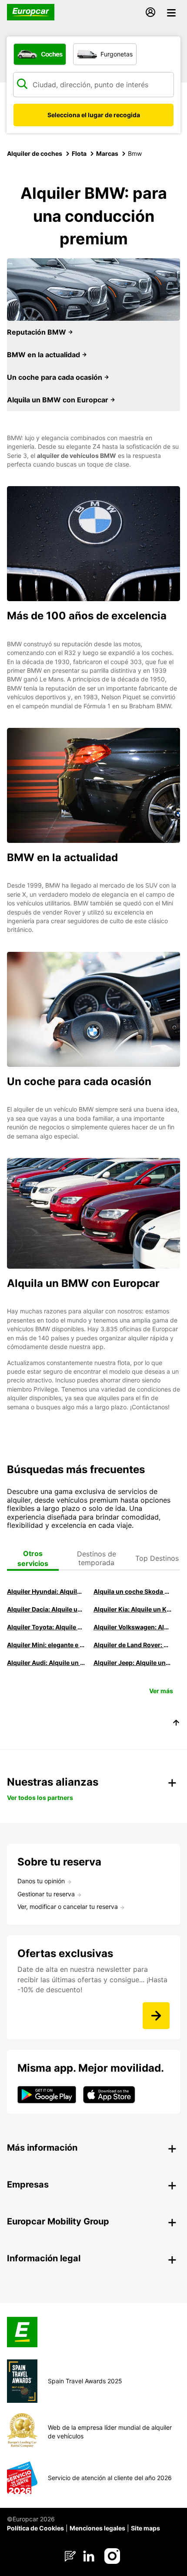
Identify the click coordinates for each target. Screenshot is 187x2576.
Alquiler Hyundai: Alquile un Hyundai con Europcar (46, 1591)
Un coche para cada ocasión (55, 377)
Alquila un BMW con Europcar (58, 400)
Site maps (145, 2528)
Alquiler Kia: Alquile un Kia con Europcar (132, 1609)
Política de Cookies (35, 2528)
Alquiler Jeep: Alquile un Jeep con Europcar (132, 1663)
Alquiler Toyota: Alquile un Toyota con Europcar (46, 1627)
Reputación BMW (37, 332)
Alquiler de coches (35, 153)
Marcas (107, 153)
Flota (79, 153)
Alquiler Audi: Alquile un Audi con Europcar (46, 1663)
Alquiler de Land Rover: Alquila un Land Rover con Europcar (132, 1645)
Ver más (161, 1691)
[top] (176, 1724)
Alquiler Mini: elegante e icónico (46, 1645)
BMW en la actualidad (44, 355)
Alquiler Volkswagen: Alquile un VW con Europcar (132, 1627)
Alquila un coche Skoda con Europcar (132, 1591)
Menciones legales (97, 2528)
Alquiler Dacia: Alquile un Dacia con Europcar (46, 1609)
